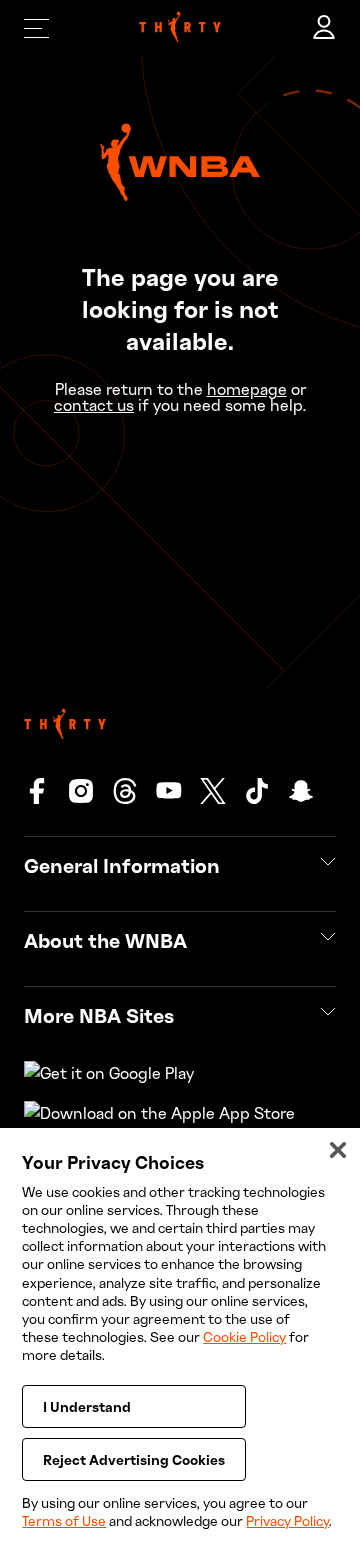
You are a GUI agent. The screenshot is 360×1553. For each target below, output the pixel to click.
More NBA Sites (99, 1015)
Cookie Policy (244, 1336)
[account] (324, 28)
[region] (180, 1340)
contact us (94, 405)
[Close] (338, 1150)
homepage (247, 389)
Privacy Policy (287, 1520)
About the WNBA (105, 940)
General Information (122, 865)
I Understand (87, 1406)
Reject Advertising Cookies (134, 1459)
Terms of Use (64, 1520)
